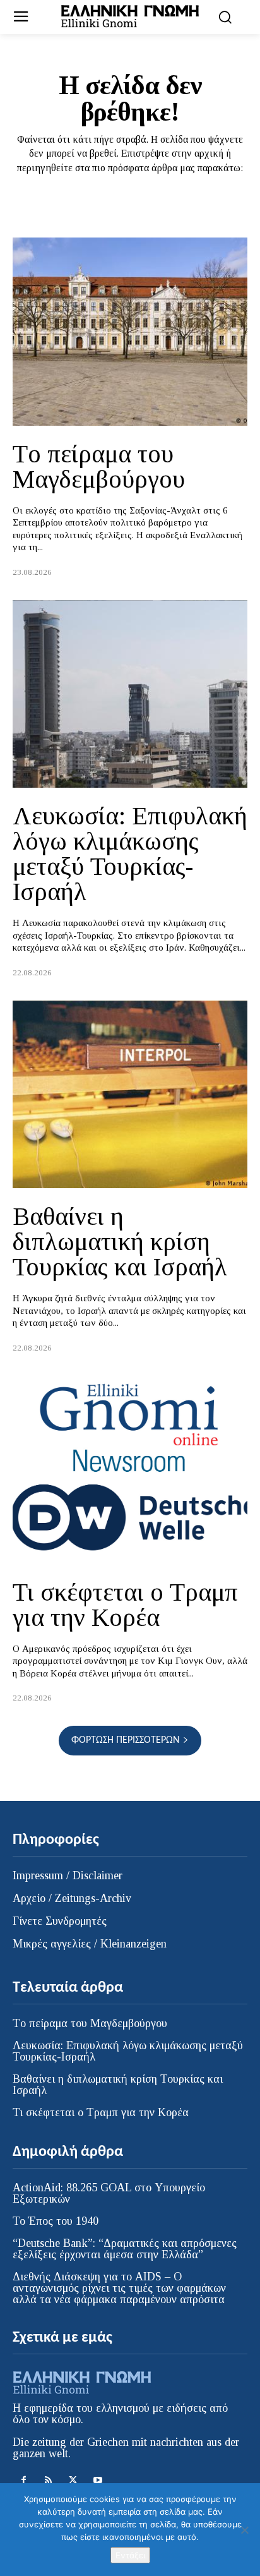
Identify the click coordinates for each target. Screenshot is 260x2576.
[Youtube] (98, 2480)
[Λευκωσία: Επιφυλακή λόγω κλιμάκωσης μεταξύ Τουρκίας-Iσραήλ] (130, 694)
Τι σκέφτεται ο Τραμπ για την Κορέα (125, 1605)
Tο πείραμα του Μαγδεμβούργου (99, 466)
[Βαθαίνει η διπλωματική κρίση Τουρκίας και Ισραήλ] (130, 1095)
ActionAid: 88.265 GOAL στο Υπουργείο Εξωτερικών (109, 2193)
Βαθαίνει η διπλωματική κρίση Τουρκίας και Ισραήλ (120, 1242)
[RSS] (48, 2480)
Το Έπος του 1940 (56, 2221)
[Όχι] (244, 2530)
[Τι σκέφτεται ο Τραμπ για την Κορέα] (130, 1470)
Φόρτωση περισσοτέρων (125, 1740)
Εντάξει (130, 2555)
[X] (73, 2480)
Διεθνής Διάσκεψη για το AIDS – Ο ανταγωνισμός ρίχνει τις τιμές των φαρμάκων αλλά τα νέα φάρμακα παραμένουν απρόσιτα (119, 2288)
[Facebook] (24, 2480)
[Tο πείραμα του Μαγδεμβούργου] (130, 332)
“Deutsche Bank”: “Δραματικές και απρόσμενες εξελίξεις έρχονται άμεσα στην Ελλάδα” (125, 2249)
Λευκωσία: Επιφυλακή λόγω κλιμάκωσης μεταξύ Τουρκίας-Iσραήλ (130, 854)
